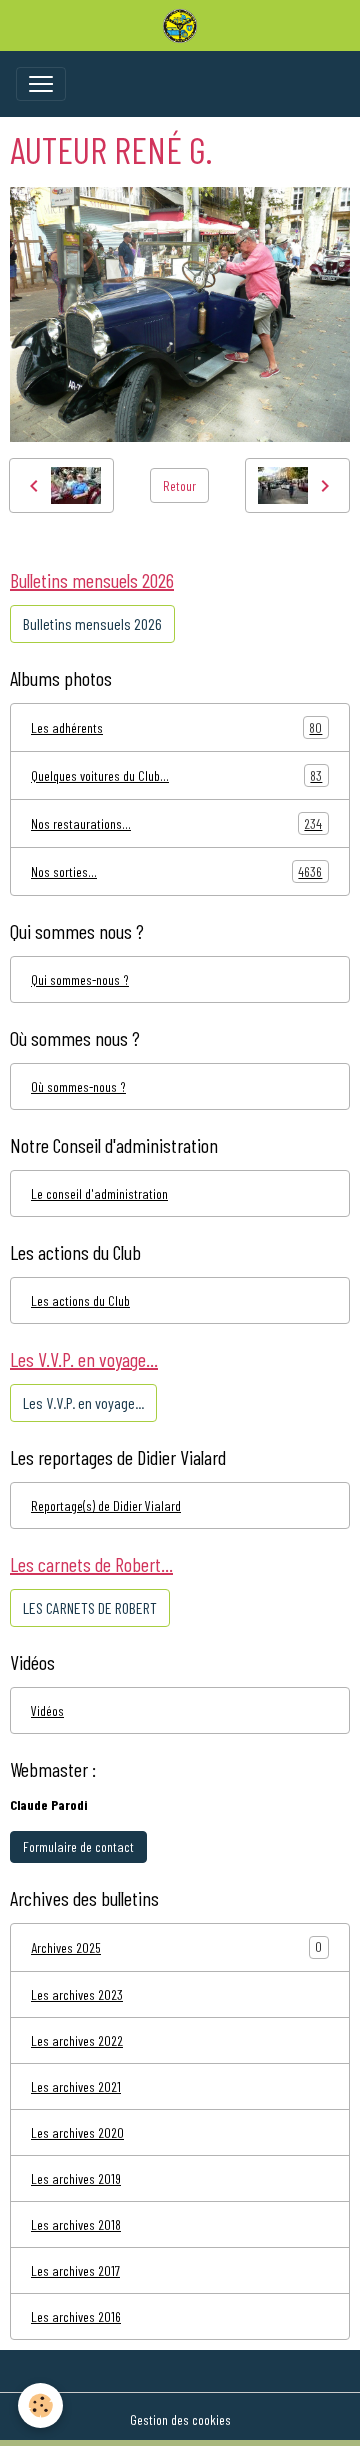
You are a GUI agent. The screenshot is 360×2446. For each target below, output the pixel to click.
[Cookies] (40, 2405)
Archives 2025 (66, 1947)
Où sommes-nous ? (78, 1086)
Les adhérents (176, 728)
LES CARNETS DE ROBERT (90, 1607)
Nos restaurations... (176, 824)
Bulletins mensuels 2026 (92, 623)
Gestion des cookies (180, 2419)
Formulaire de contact (78, 1846)
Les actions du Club (80, 1300)
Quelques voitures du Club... (176, 776)
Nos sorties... (176, 872)
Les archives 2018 (76, 2224)
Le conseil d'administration (99, 1193)
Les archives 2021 (76, 2086)
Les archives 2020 (77, 2132)
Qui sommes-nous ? (80, 979)
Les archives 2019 (76, 2178)
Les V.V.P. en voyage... (83, 1402)
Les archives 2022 (77, 2040)
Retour (179, 485)
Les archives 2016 (76, 2316)
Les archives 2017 (75, 2270)
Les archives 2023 (77, 1994)
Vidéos (47, 1710)
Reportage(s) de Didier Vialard (106, 1505)
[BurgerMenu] (41, 84)
